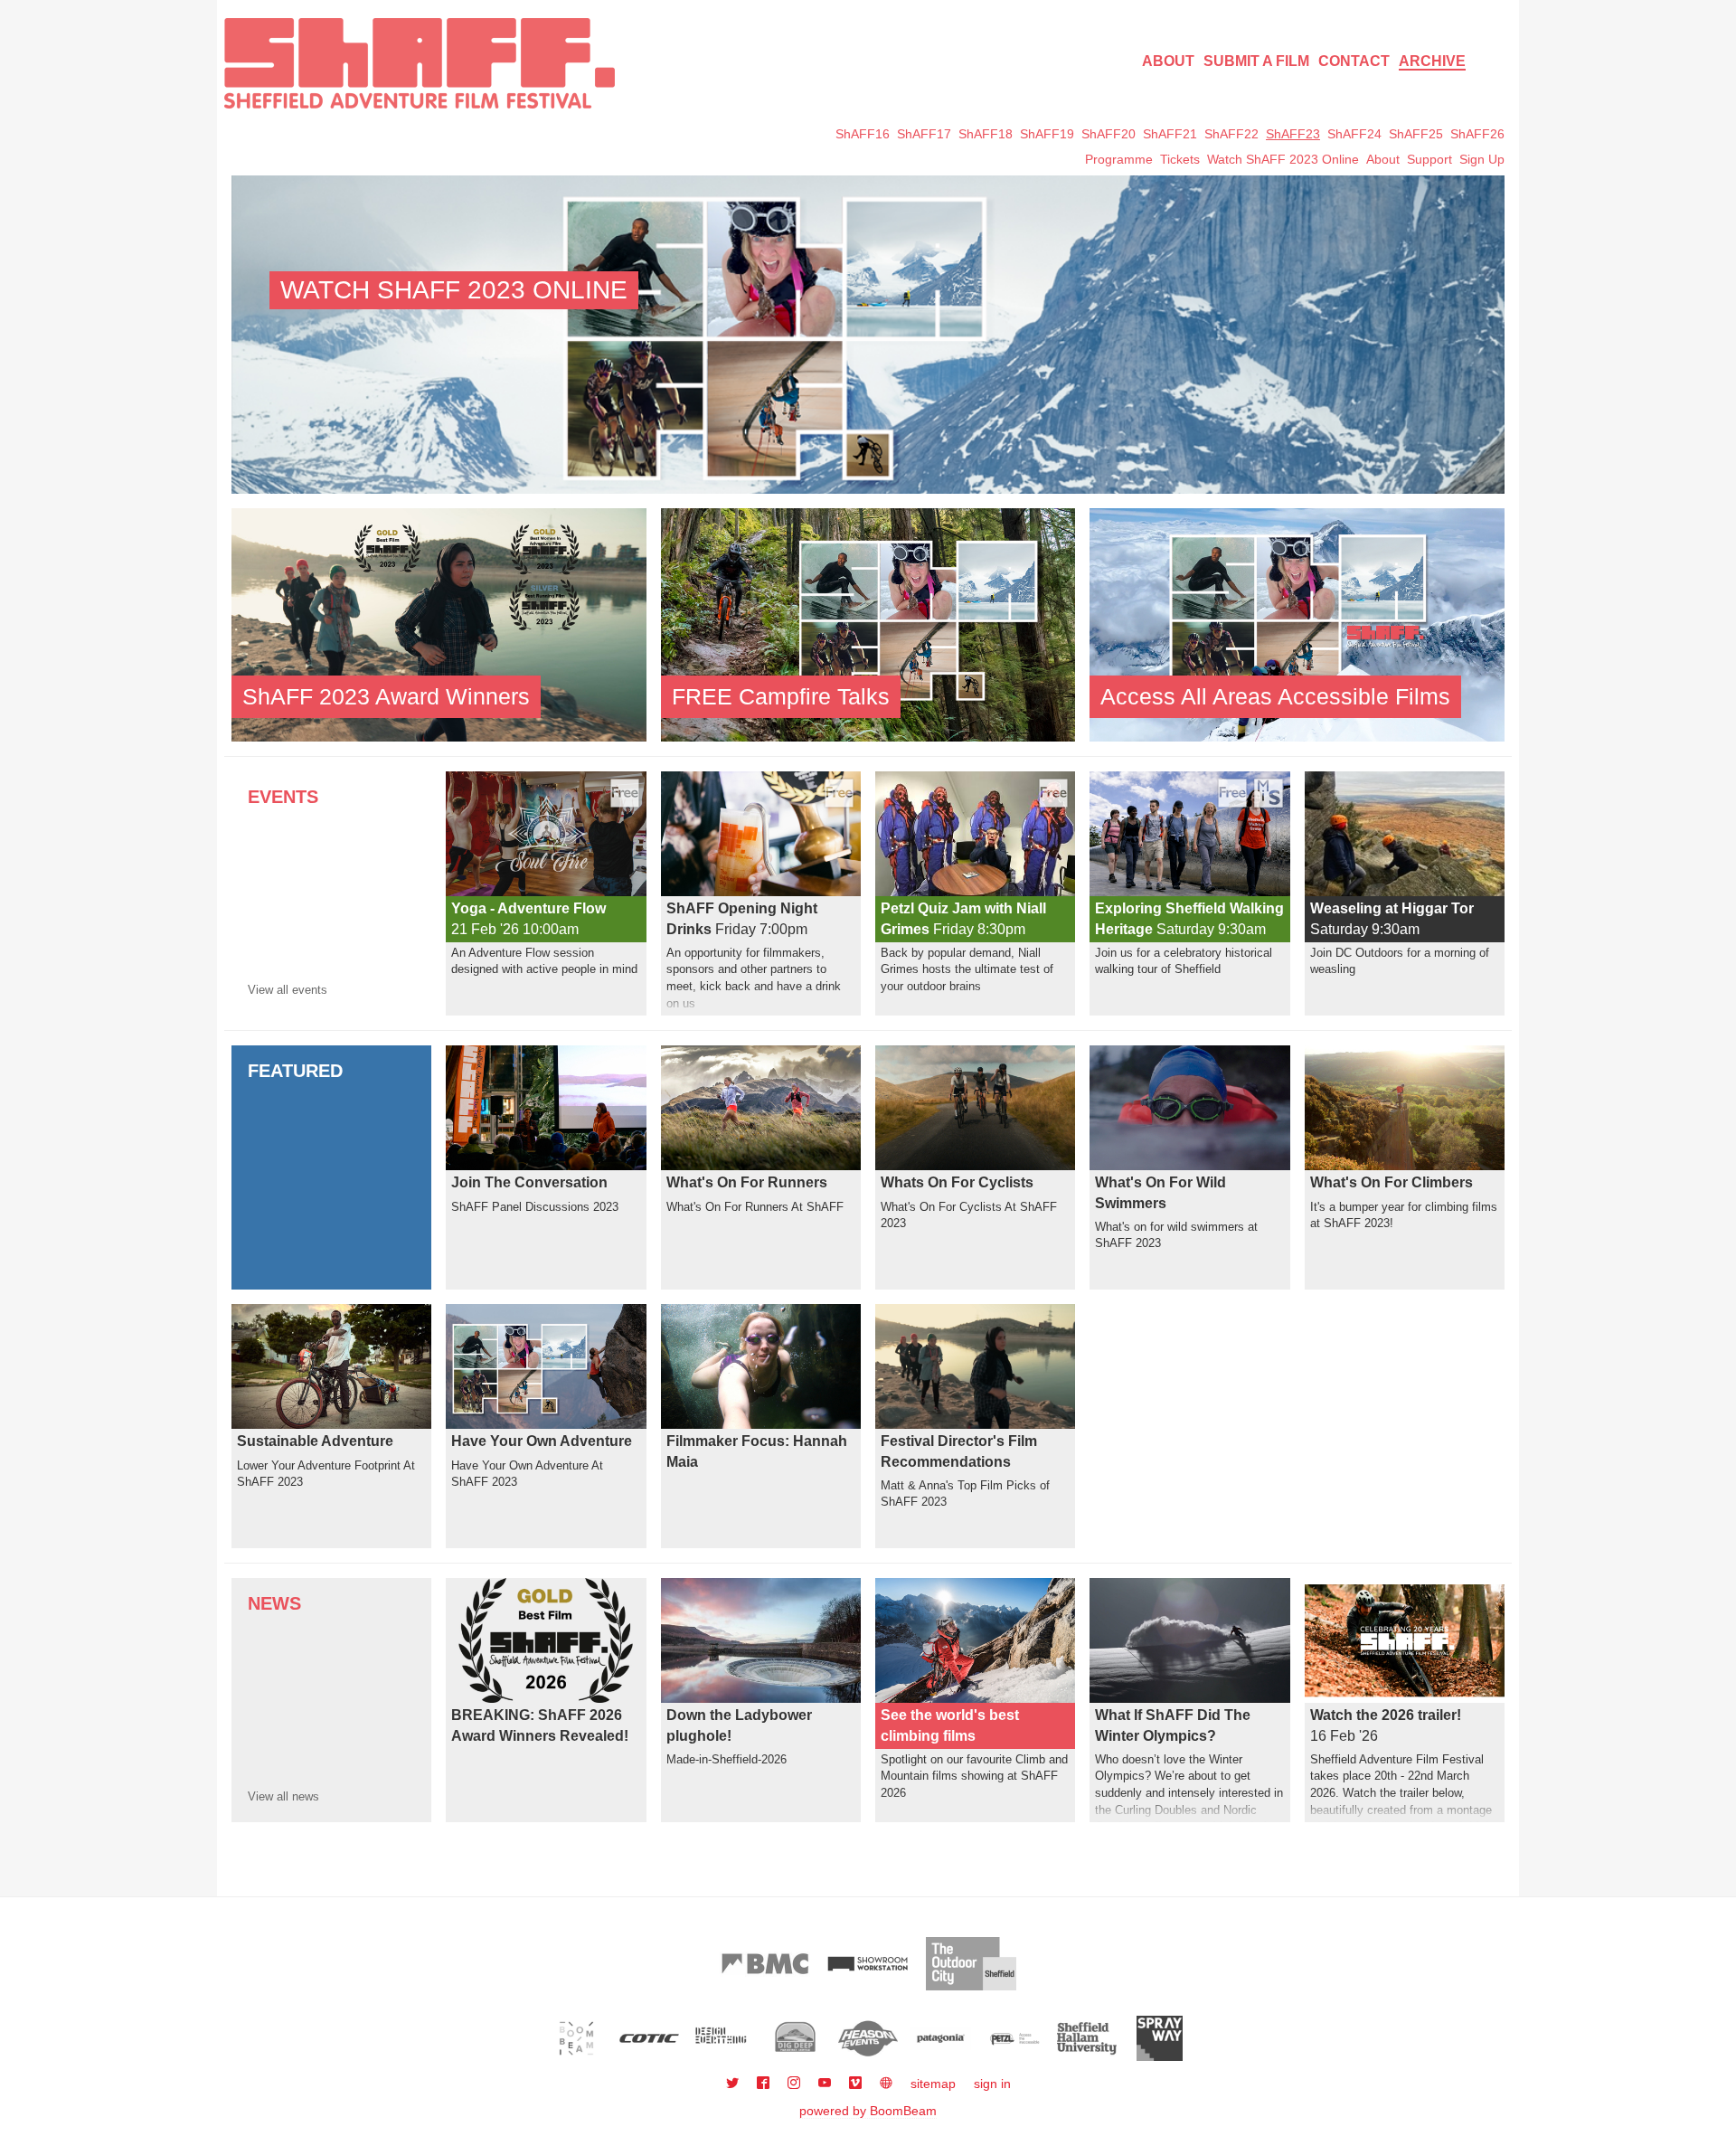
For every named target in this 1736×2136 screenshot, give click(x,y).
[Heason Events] (868, 2038)
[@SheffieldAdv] (734, 2084)
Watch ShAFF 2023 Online (1283, 159)
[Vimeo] (857, 2084)
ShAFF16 (863, 134)
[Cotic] (650, 2038)
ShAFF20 (1109, 134)
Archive (1432, 61)
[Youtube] (826, 2084)
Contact (1354, 61)
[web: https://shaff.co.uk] (886, 2084)
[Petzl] (1014, 2038)
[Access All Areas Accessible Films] (1297, 624)
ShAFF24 (1354, 134)
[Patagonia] (941, 2038)
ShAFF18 (986, 134)
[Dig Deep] (795, 2038)
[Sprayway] (1160, 2038)
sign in (992, 2084)
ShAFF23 (1293, 134)
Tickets (1180, 159)
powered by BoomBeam (868, 2111)
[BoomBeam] (576, 2038)
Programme (1119, 159)
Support (1429, 159)
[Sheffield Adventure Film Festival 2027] (420, 63)
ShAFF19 (1047, 134)
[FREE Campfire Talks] (868, 624)
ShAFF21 (1170, 134)
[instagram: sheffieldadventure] (796, 2084)
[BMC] (765, 1964)
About (1168, 61)
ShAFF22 (1231, 134)
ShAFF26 (1477, 134)
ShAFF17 (924, 134)
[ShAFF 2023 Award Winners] (439, 624)
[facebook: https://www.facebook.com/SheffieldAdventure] (765, 2084)
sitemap (933, 2084)
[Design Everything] (722, 2038)
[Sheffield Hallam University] (1087, 2038)
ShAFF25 (1416, 134)
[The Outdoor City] (971, 1964)
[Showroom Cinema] (868, 1964)
